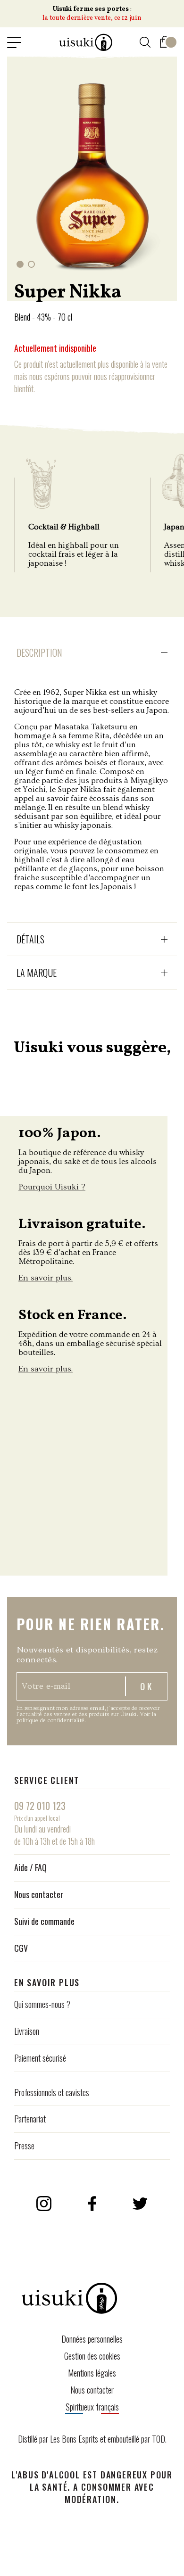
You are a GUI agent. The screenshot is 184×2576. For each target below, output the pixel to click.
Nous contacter (39, 1894)
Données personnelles (92, 2339)
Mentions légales (92, 2373)
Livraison (27, 2031)
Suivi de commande (44, 1921)
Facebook (92, 2204)
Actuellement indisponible (55, 348)
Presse (24, 2146)
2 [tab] (31, 264)
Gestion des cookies (92, 2356)
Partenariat (30, 2119)
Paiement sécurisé (40, 2058)
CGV (21, 1948)
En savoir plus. (46, 1278)
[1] (165, 40)
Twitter (140, 2204)
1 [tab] (20, 264)
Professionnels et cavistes (52, 2092)
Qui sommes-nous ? (42, 2004)
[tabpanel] (92, 174)
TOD (159, 2439)
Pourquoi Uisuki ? (52, 1187)
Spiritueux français (92, 2407)
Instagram (44, 2204)
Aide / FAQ (30, 1867)
